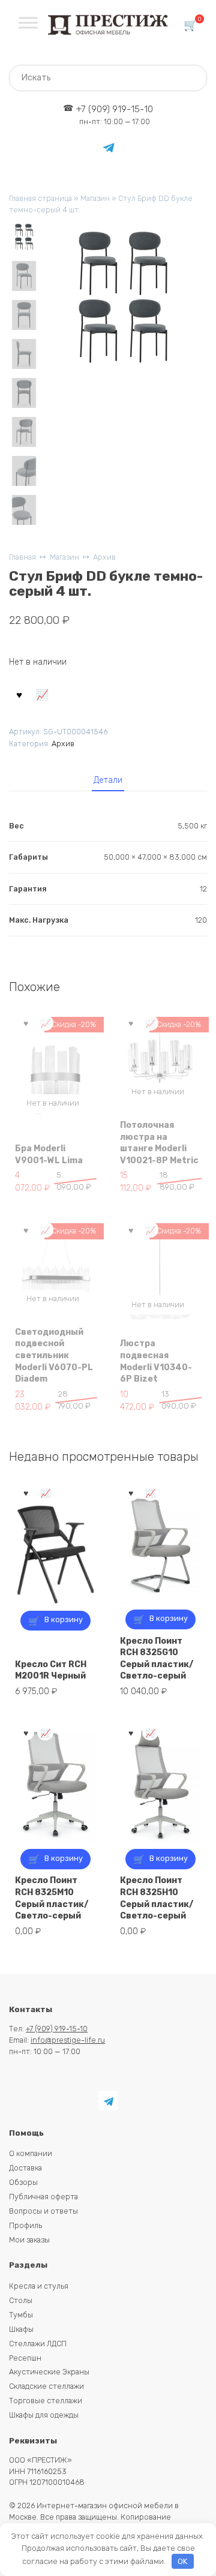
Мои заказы (29, 2240)
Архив (104, 557)
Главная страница (40, 198)
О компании (31, 2153)
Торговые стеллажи (46, 2401)
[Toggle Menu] (28, 22)
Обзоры (23, 2182)
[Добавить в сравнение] (43, 694)
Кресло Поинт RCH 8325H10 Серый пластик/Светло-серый (157, 1898)
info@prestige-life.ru (68, 2040)
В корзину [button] (64, 1619)
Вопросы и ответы (43, 2211)
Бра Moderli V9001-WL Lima (49, 1155)
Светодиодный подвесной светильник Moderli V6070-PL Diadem (54, 1355)
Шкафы (21, 2329)
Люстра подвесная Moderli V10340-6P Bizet (156, 1361)
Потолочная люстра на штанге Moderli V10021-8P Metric (159, 1143)
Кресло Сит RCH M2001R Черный (51, 1670)
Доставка (25, 2168)
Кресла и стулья (39, 2286)
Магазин (95, 198)
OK (182, 2561)
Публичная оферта (43, 2197)
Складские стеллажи (46, 2386)
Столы (21, 2300)
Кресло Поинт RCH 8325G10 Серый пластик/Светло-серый (157, 1659)
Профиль (25, 2225)
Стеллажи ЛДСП (38, 2344)
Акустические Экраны (49, 2372)
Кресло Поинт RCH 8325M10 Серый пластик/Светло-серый (52, 1898)
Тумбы (21, 2315)
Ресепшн (25, 2358)
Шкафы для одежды (44, 2415)
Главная (22, 557)
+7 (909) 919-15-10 (115, 115)
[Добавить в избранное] (19, 694)
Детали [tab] (108, 780)
